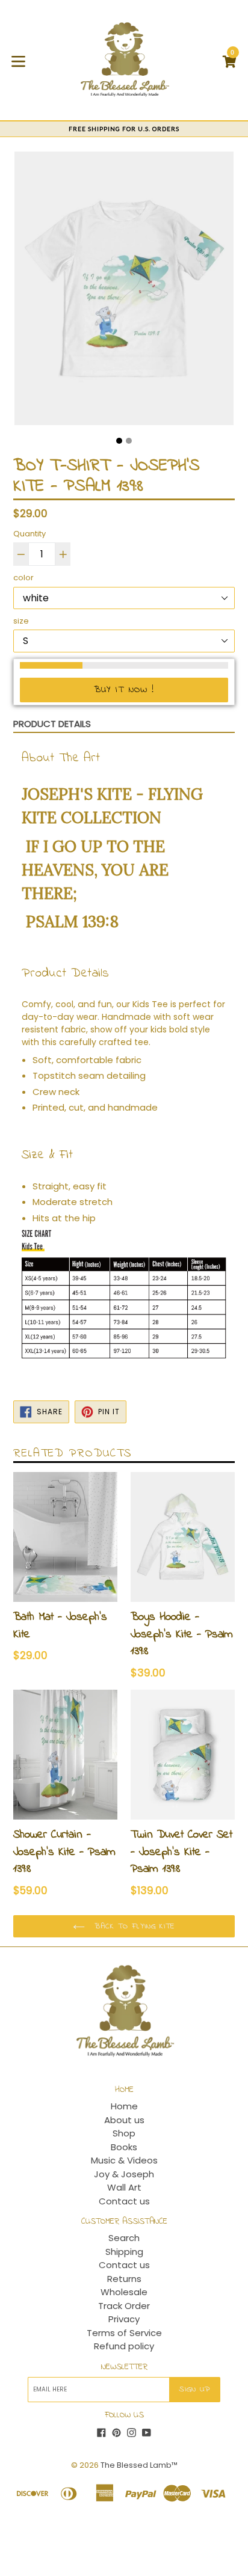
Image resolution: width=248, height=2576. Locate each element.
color (23, 578)
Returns (124, 2279)
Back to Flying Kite (133, 1926)
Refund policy (124, 2346)
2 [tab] (129, 441)
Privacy (124, 2319)
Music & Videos (124, 2160)
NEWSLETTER (124, 2368)
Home (124, 2106)
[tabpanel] (124, 291)
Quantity (29, 534)
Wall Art (124, 2187)
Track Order (124, 2306)
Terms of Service (124, 2333)
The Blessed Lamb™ (139, 2465)
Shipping (124, 2252)
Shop (124, 2133)
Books (124, 2147)
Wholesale (124, 2292)
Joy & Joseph (124, 2174)
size (21, 621)
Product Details (52, 724)
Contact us (124, 2201)
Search (124, 2238)
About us (124, 2120)
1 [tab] (119, 441)
